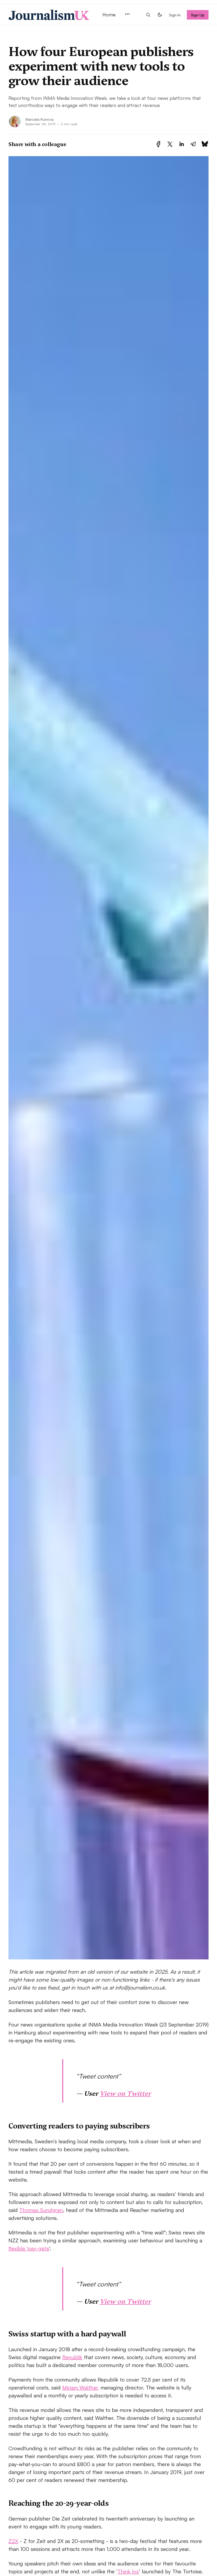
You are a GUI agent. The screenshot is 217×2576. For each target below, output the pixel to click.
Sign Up (198, 15)
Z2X (13, 2541)
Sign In (175, 15)
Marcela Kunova (39, 119)
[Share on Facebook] (158, 144)
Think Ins (128, 2571)
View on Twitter (125, 2093)
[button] (127, 14)
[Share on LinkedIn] (182, 144)
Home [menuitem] (109, 15)
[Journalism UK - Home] (49, 15)
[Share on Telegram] (193, 144)
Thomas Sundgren (41, 2210)
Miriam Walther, (81, 2388)
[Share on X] (170, 144)
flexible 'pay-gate (29, 2248)
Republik (72, 2357)
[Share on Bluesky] (205, 144)
